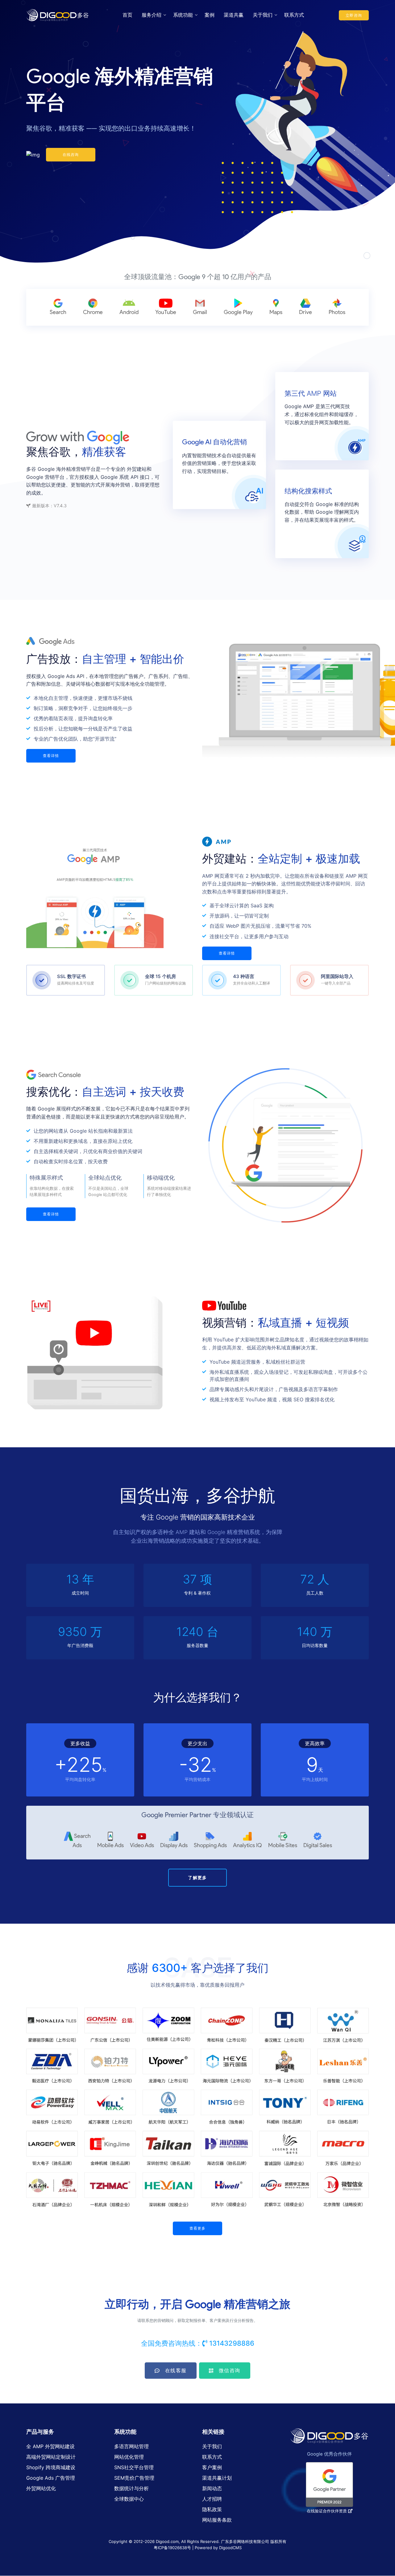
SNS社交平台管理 (134, 2467)
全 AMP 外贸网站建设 (50, 2446)
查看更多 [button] (198, 2228)
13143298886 (232, 2343)
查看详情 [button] (51, 756)
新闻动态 (212, 2488)
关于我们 (263, 15)
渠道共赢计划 (217, 2478)
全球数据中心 (129, 2499)
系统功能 (183, 15)
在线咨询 (71, 155)
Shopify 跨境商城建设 (51, 2467)
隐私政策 (212, 2509)
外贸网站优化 (41, 2488)
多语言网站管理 (131, 2446)
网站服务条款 (217, 2520)
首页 (127, 15)
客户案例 (212, 2467)
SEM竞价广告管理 (134, 2478)
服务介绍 (152, 15)
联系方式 (294, 15)
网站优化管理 (129, 2457)
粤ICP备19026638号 (173, 2548)
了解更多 (197, 1878)
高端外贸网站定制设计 (51, 2457)
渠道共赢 (234, 15)
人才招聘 (212, 2499)
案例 (210, 15)
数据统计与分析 (131, 2488)
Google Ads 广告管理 (51, 2478)
